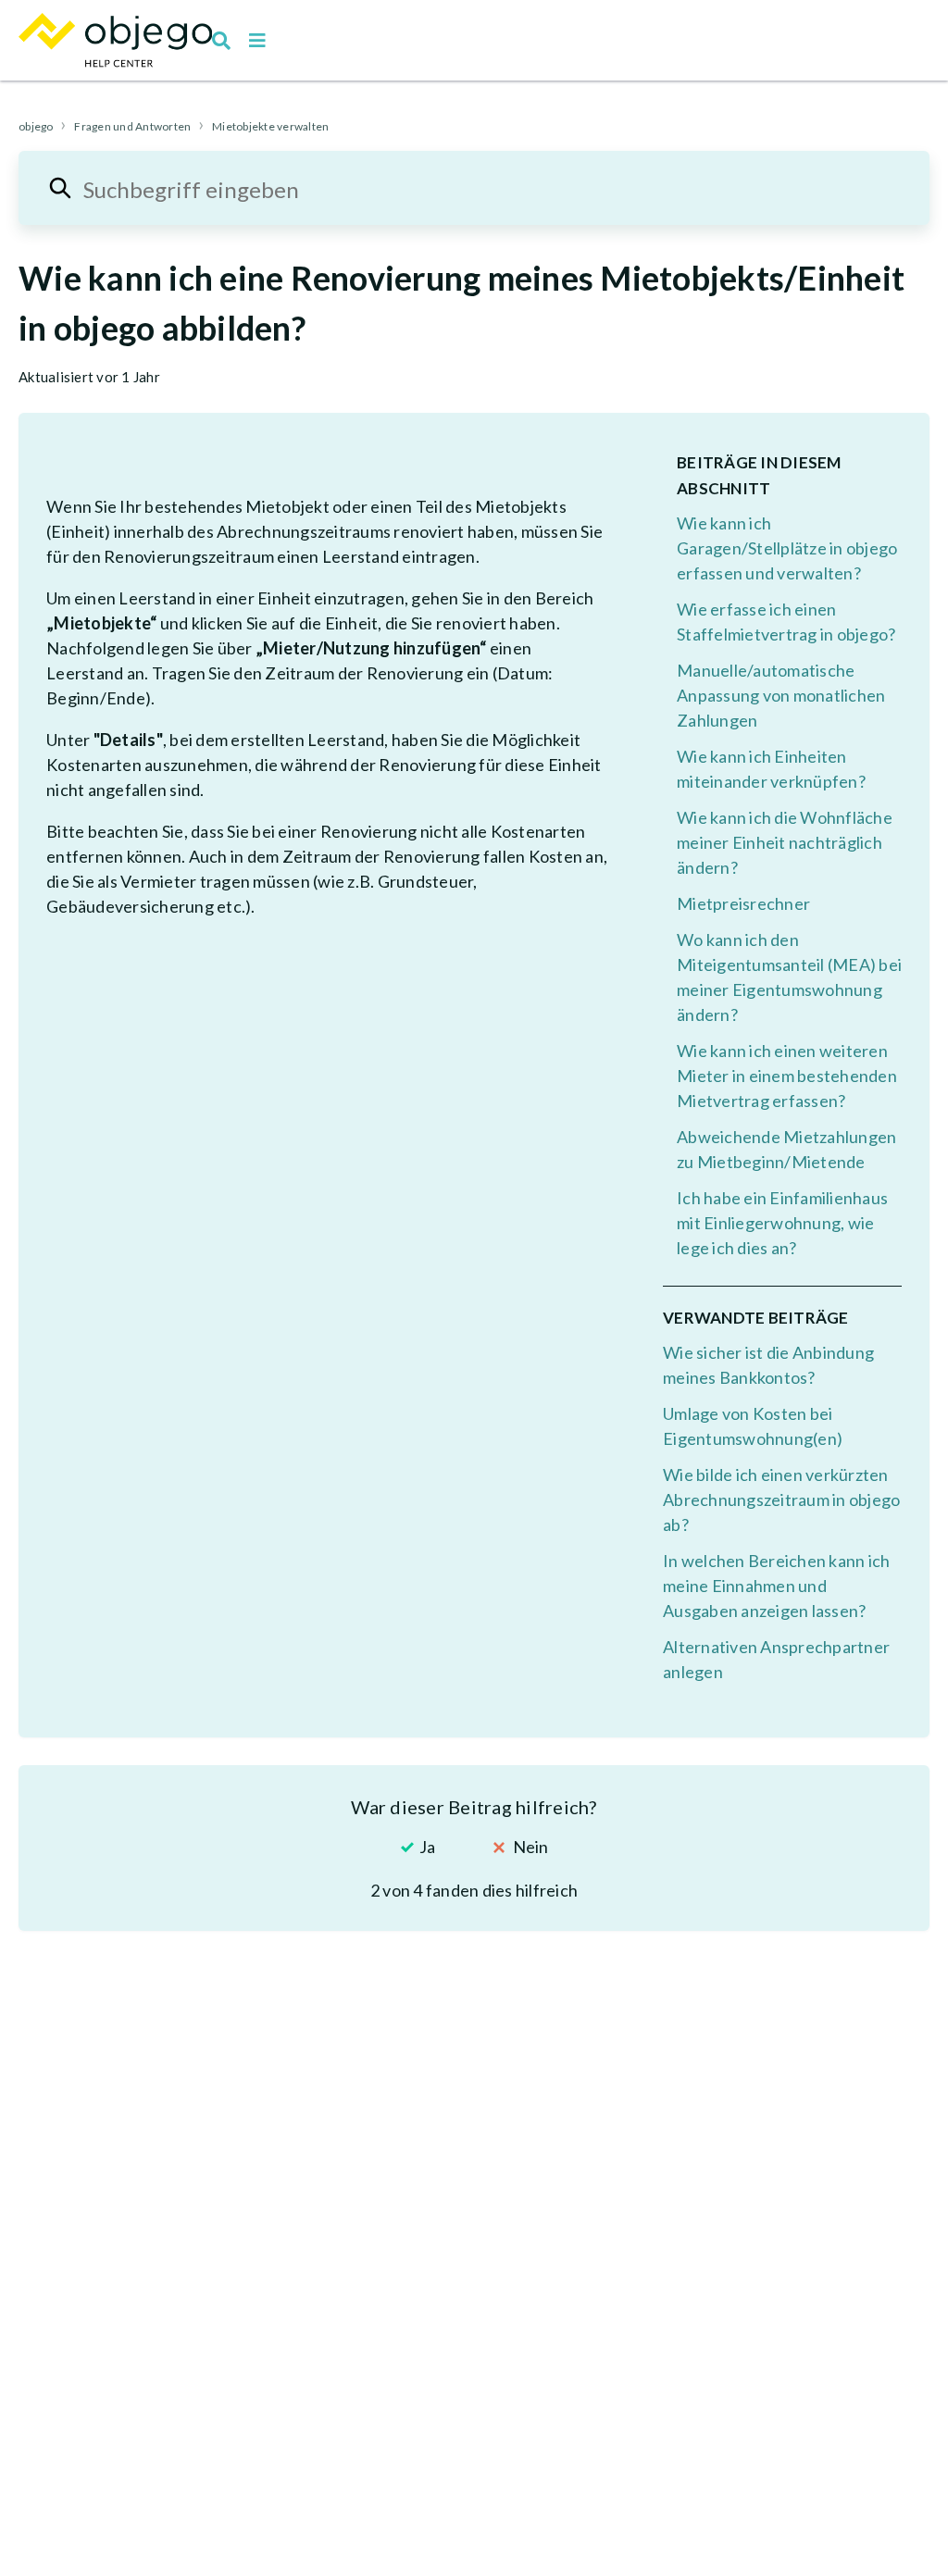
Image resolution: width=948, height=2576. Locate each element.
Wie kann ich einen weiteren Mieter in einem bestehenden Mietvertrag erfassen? (787, 1076)
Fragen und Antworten (132, 126)
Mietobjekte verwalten (270, 126)
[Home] (115, 40)
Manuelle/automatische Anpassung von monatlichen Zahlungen (781, 695)
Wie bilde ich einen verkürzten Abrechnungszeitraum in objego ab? (781, 1500)
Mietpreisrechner (743, 903)
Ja (427, 1847)
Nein (530, 1847)
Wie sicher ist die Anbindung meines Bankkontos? (768, 1365)
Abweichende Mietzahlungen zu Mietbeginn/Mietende (786, 1149)
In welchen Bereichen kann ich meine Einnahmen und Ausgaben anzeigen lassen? (776, 1586)
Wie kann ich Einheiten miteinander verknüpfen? (771, 769)
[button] (257, 41)
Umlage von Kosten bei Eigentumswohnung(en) (753, 1426)
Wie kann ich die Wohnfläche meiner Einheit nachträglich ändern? (785, 842)
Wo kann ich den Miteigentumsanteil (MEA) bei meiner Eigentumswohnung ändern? (789, 977)
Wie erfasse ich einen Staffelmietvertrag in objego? (786, 622)
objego (36, 126)
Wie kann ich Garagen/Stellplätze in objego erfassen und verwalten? (787, 548)
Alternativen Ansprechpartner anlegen (776, 1659)
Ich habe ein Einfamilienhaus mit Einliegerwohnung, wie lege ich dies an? (782, 1223)
